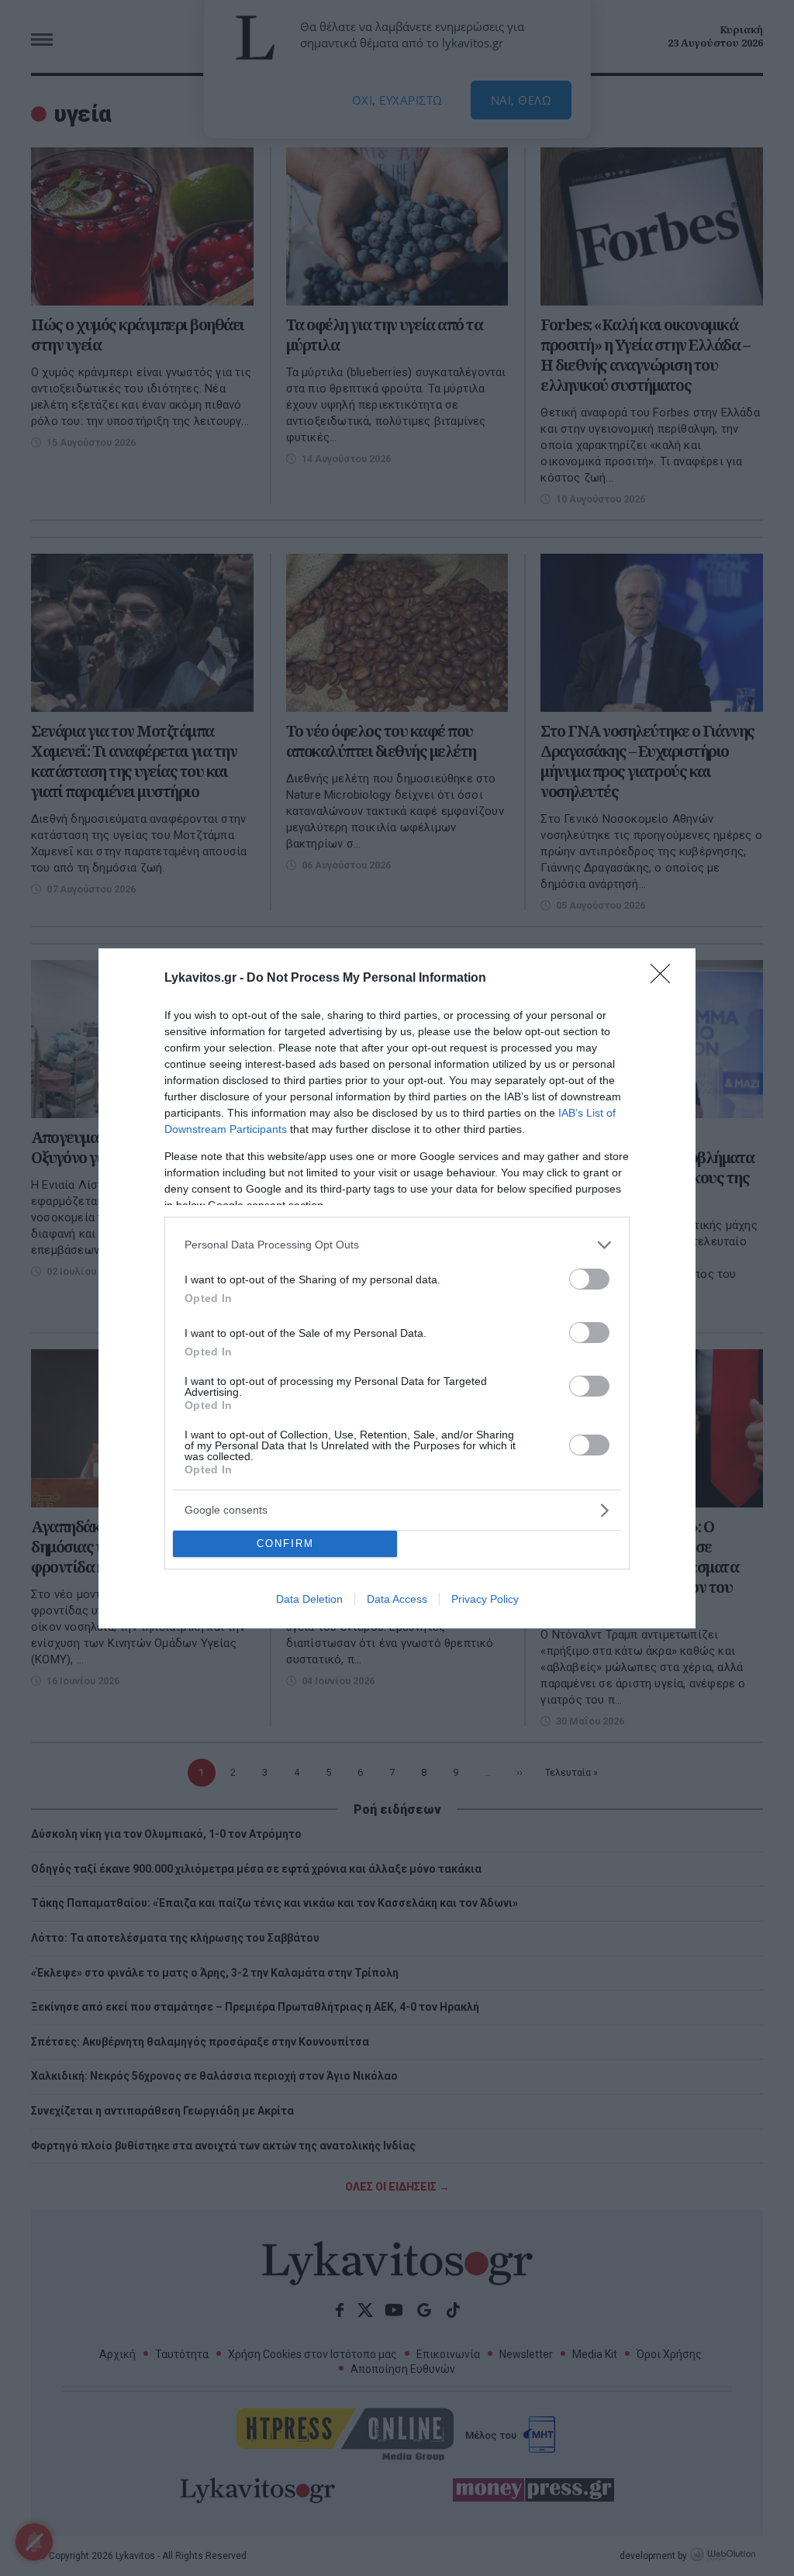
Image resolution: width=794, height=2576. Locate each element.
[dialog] (397, 1288)
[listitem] (397, 1245)
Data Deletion (309, 1599)
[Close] (665, 979)
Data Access (397, 1599)
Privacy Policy (485, 1599)
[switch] (589, 1279)
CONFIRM (285, 1544)
